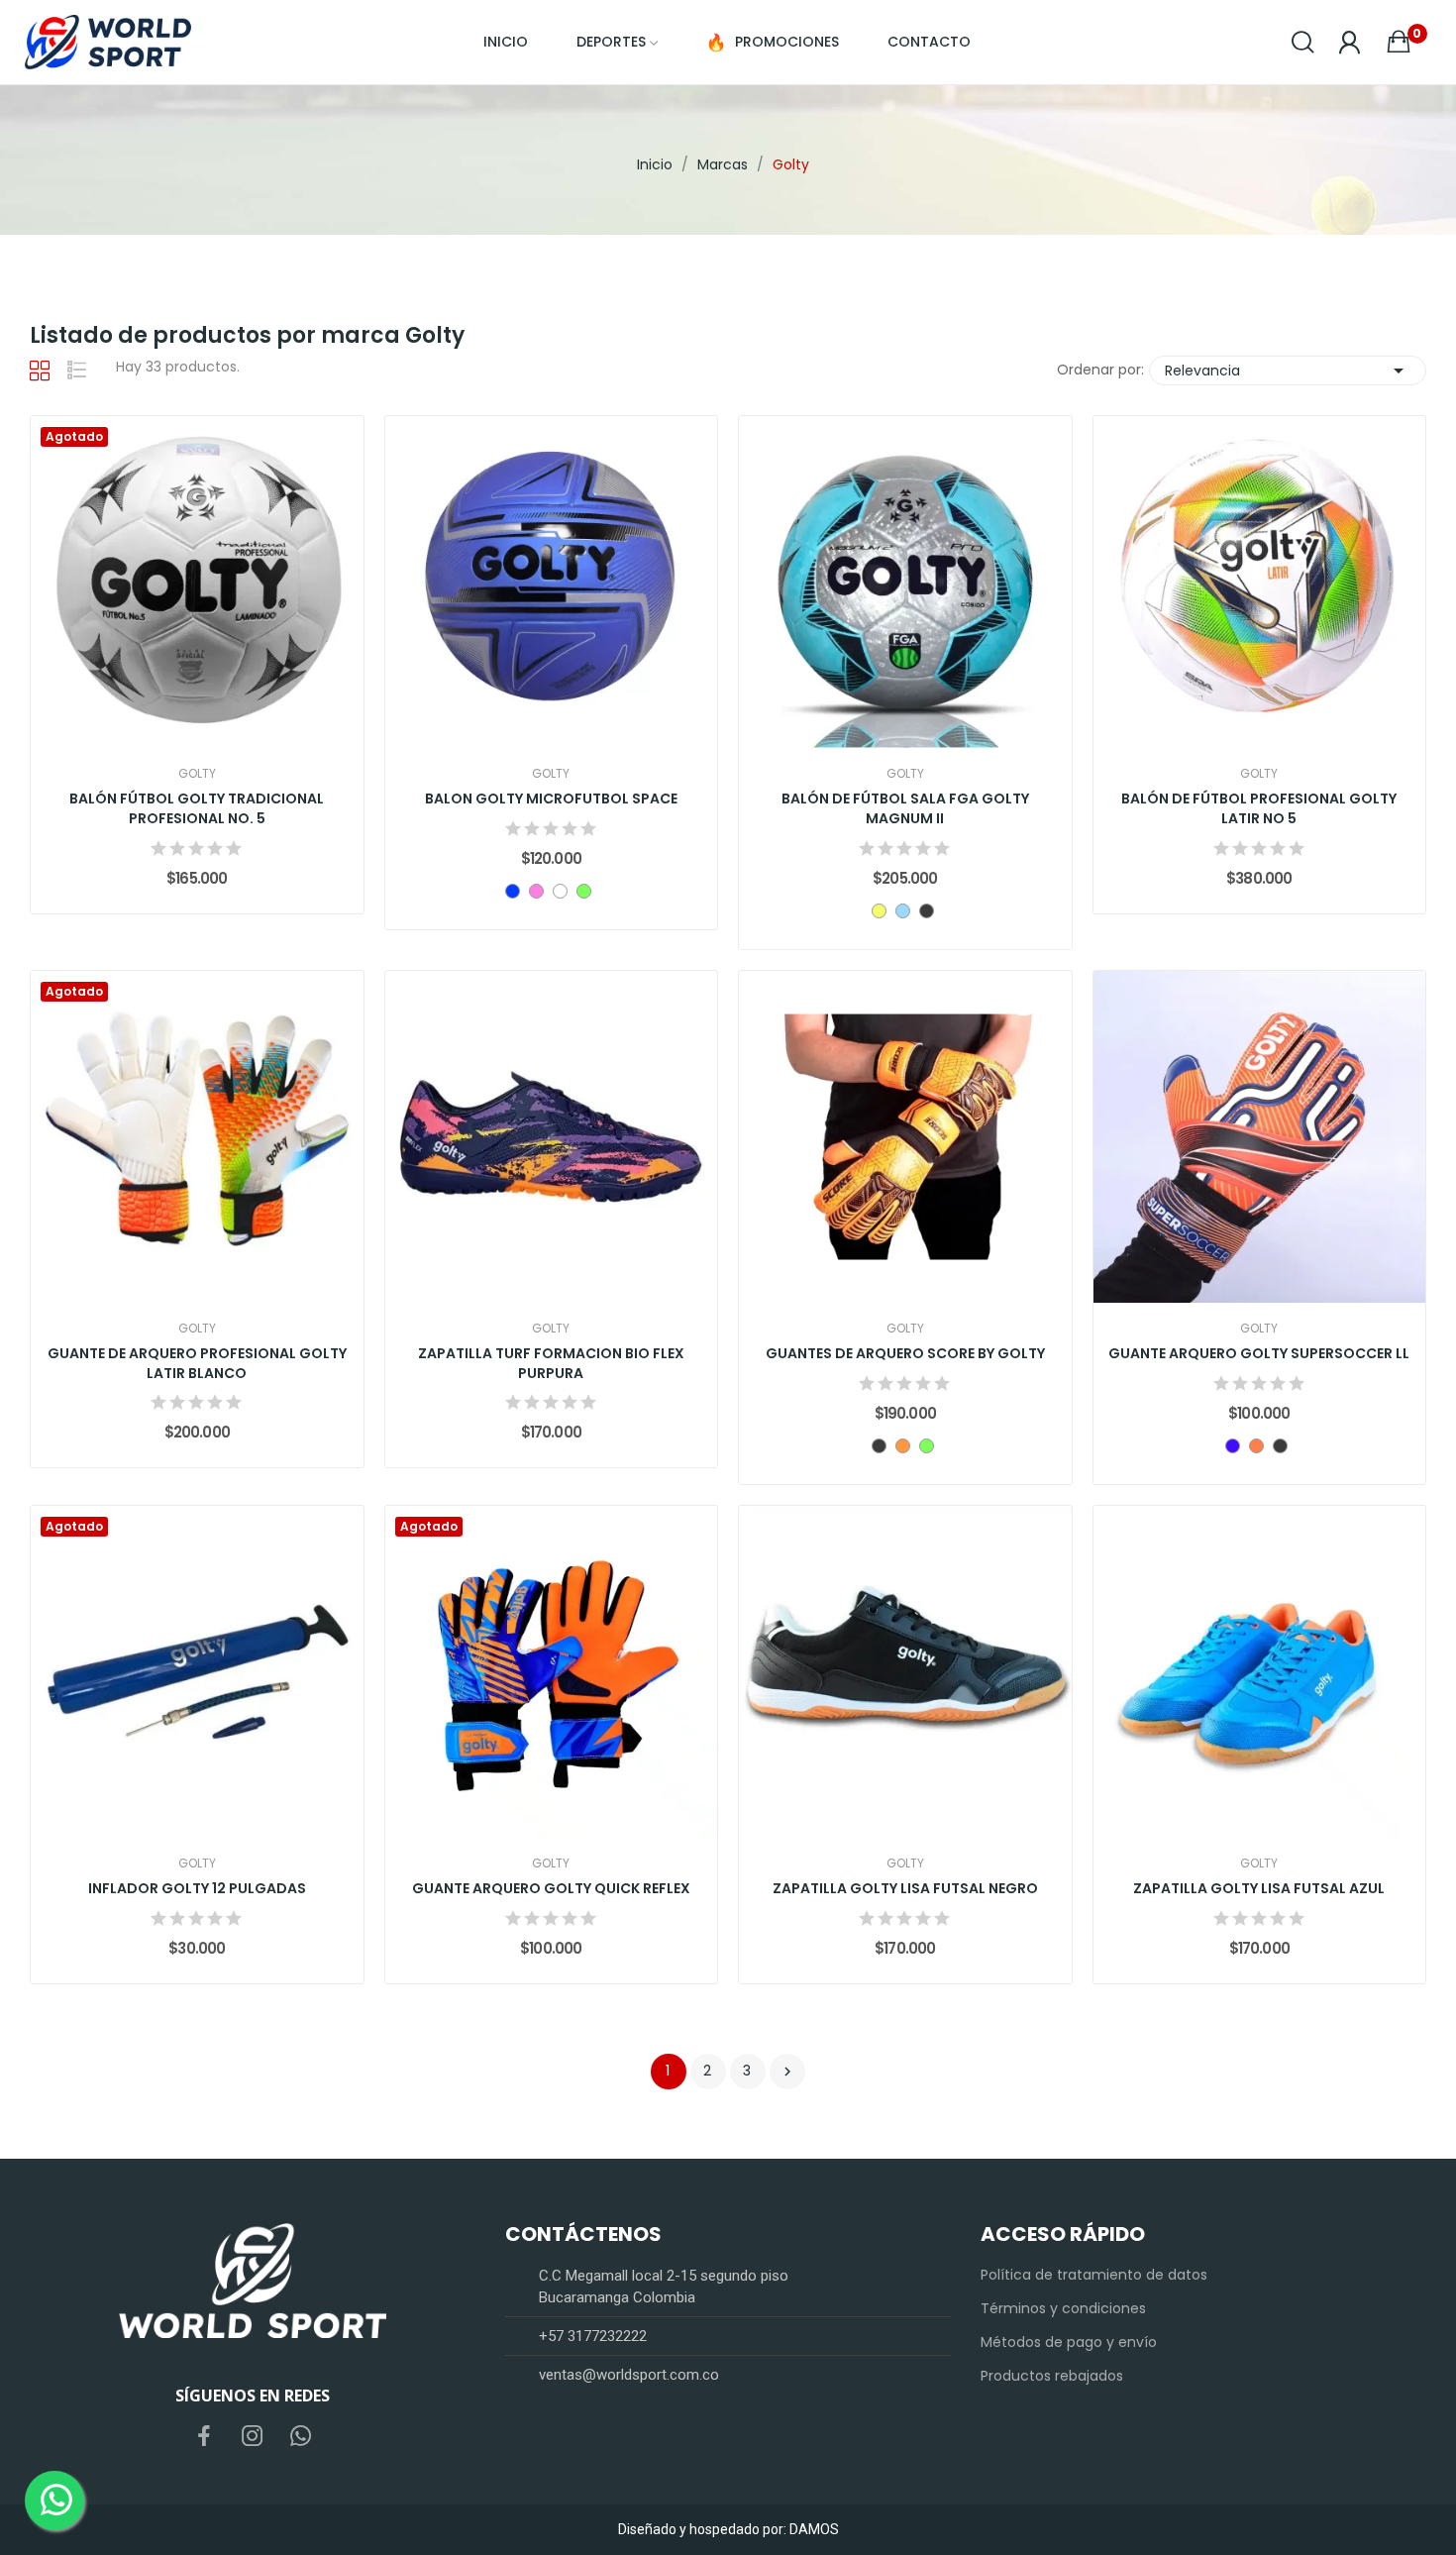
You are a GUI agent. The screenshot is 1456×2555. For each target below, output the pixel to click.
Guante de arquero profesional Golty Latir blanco (197, 1364)
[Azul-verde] (1233, 1446)
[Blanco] (560, 891)
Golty (197, 774)
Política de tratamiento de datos (1094, 2275)
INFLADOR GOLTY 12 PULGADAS (197, 1889)
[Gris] (879, 1446)
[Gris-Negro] (927, 911)
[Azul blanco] (903, 911)
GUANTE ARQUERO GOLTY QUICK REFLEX (551, 1889)
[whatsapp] (301, 2437)
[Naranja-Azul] (1256, 1446)
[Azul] (513, 891)
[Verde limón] (584, 891)
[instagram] (253, 2437)
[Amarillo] (879, 911)
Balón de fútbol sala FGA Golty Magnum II (905, 809)
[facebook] (204, 2437)
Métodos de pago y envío (1069, 2342)
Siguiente (787, 2072)
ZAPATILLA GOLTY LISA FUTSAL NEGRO (905, 1889)
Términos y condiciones (1063, 2308)
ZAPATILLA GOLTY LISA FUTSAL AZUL (1259, 1889)
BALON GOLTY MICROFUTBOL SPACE (551, 799)
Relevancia (1288, 371)
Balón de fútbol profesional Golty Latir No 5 (1259, 809)
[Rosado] (536, 891)
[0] (1399, 42)
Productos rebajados (1052, 2376)
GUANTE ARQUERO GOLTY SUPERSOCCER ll (1259, 1354)
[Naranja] (903, 1446)
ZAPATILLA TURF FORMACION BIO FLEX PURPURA (551, 1364)
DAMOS (814, 2529)
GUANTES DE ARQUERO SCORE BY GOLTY (905, 1354)
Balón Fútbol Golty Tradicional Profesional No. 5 (197, 809)
